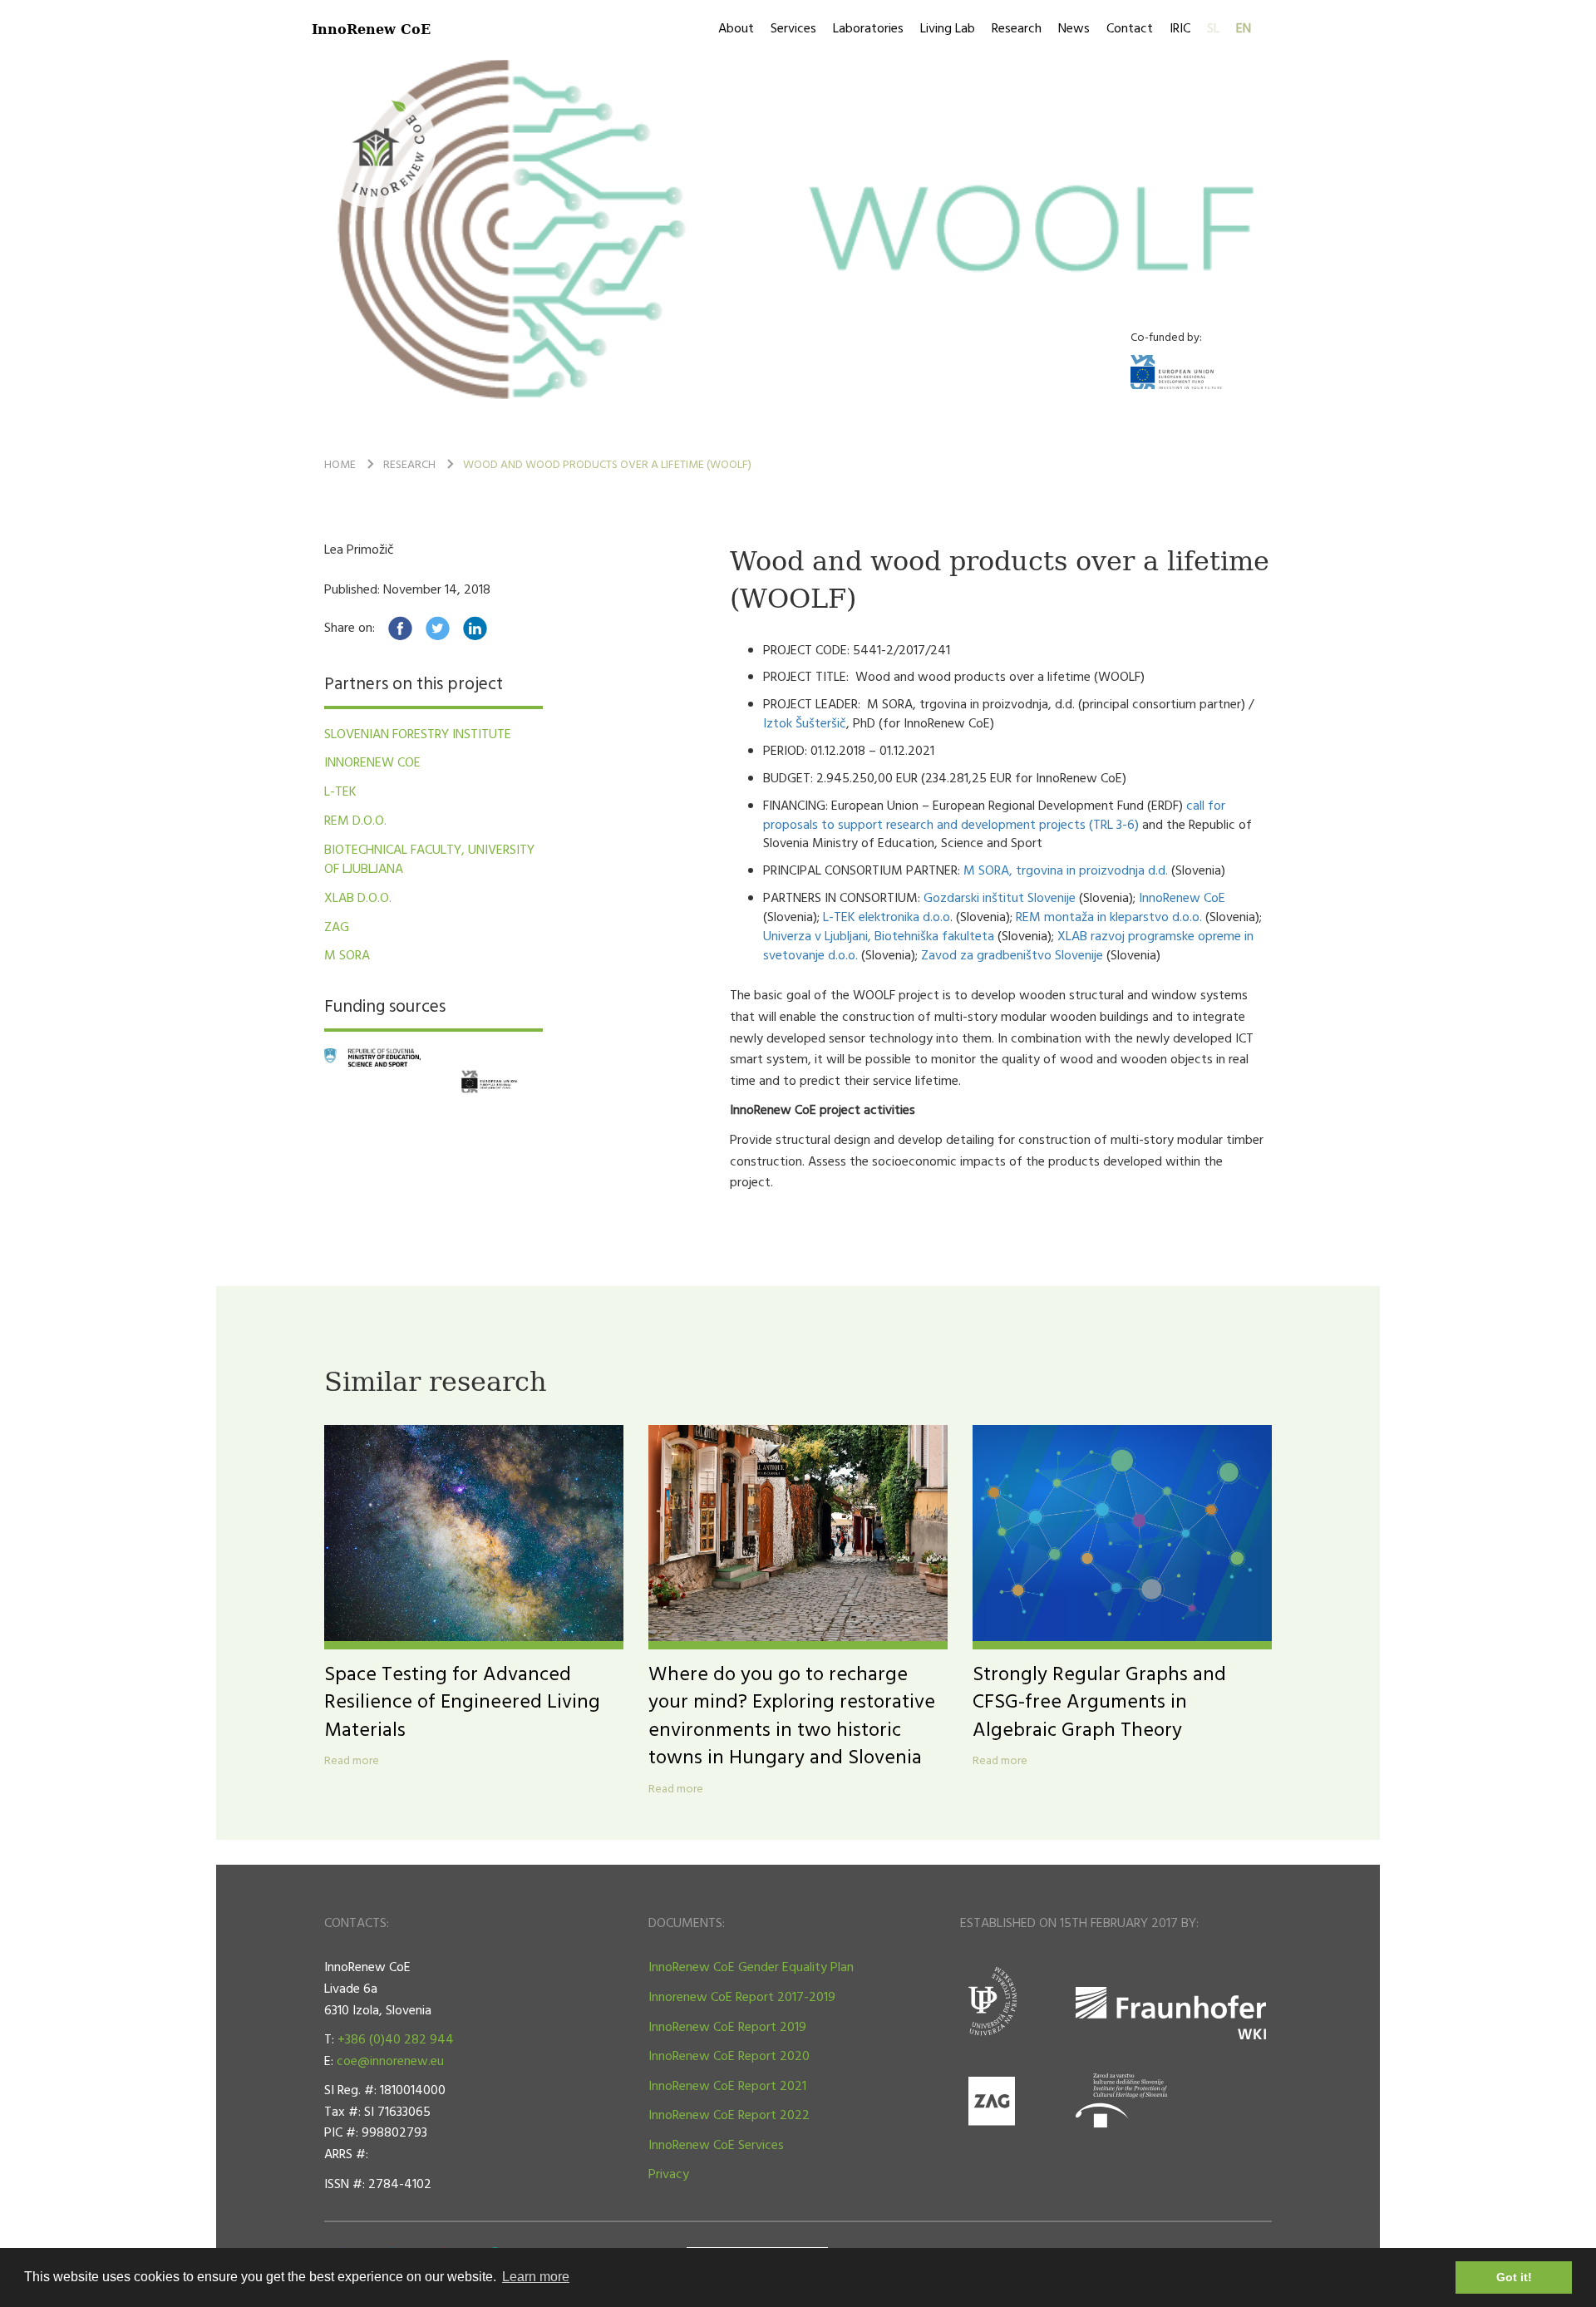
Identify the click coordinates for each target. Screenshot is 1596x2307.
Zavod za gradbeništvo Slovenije (1012, 956)
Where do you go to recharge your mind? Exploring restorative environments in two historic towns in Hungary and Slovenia (792, 1717)
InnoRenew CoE (371, 29)
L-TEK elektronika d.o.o (887, 918)
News (1074, 29)
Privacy (669, 2175)
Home (340, 465)
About (736, 29)
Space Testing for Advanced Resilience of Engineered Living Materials (462, 1703)
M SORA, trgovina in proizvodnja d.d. (1066, 871)
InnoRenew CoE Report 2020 (729, 2057)
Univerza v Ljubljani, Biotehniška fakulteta (879, 937)
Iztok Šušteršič (805, 724)
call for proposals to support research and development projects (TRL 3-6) (994, 816)
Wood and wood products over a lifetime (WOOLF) (607, 465)
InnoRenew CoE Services (716, 2146)
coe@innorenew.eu (390, 2062)
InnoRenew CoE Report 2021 (727, 2087)
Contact (1130, 29)
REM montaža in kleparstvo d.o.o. (1109, 918)
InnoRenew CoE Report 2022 (729, 2116)
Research (1017, 29)
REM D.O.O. (355, 821)
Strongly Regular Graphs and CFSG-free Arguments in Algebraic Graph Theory (1099, 1703)
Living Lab (948, 29)
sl (1213, 29)
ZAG (337, 928)
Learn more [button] (536, 2277)
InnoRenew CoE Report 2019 (727, 2028)
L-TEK (340, 792)
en (1244, 29)
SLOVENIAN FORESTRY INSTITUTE (418, 735)
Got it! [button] (1514, 2277)
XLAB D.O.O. (358, 899)
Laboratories (868, 29)
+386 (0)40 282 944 (396, 2040)
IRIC (1180, 29)
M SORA (347, 956)
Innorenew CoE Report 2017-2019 (742, 1998)
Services (793, 29)
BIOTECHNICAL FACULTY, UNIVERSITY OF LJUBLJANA (429, 860)
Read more (352, 1762)
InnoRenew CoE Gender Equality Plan (751, 1968)
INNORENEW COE (372, 763)
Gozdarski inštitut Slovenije (1000, 899)
